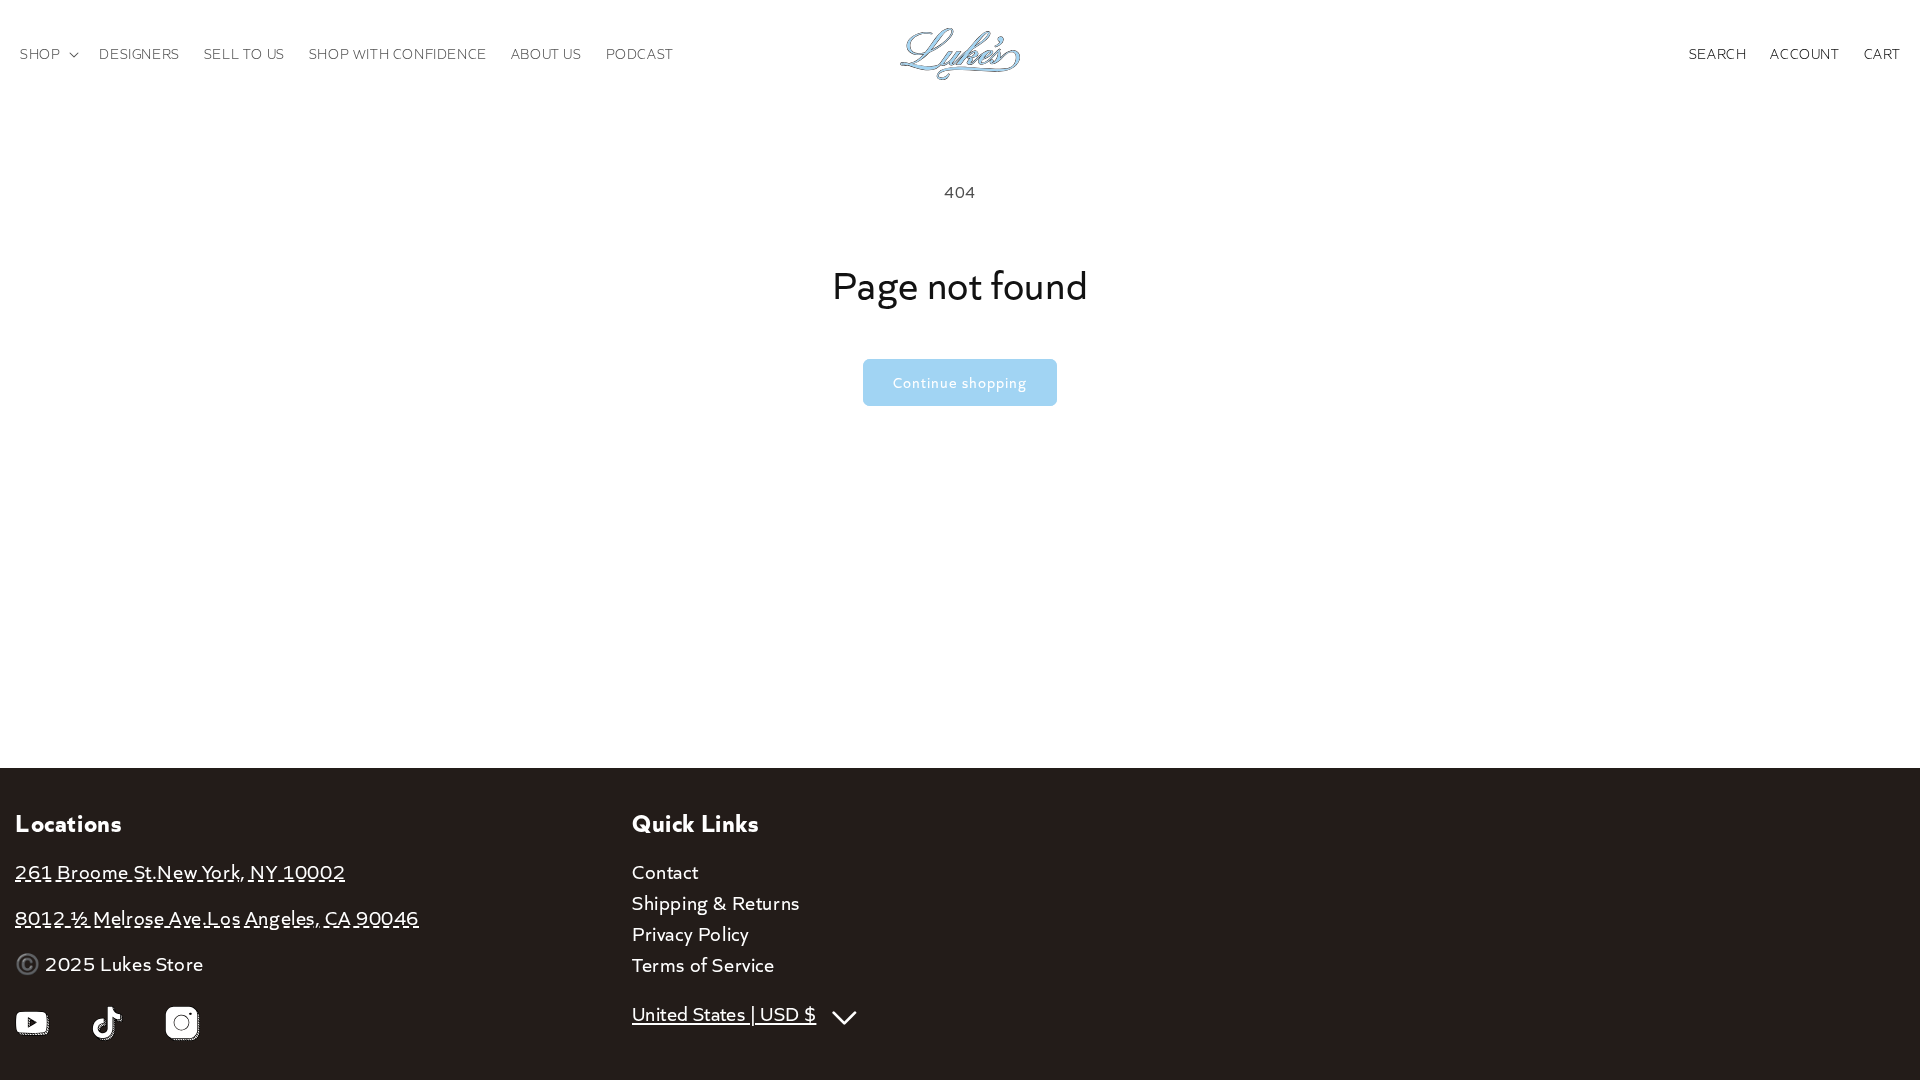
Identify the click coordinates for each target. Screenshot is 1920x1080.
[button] (47, 54)
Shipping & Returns (716, 902)
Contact (665, 871)
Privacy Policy (690, 933)
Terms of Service (703, 964)
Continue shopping (960, 382)
